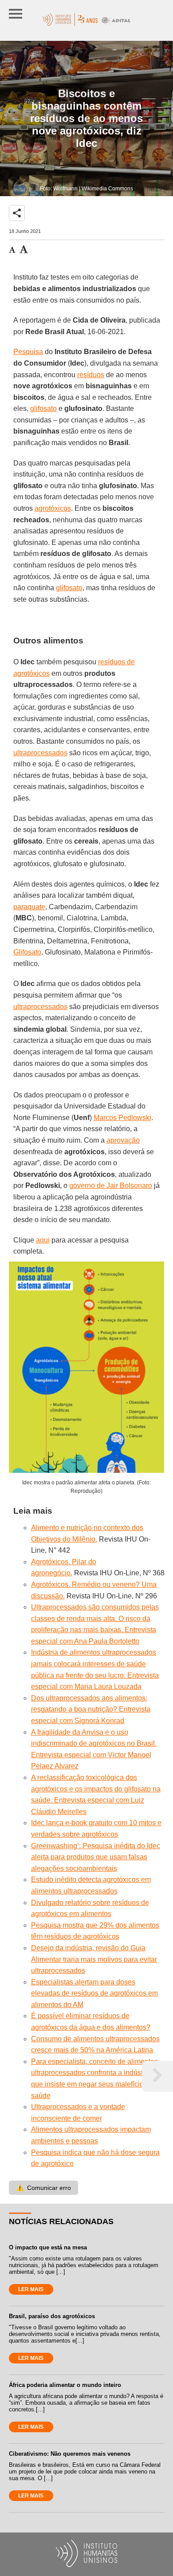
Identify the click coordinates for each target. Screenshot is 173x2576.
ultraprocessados (40, 753)
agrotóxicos (53, 508)
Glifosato (27, 952)
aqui (43, 1240)
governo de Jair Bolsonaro (111, 1185)
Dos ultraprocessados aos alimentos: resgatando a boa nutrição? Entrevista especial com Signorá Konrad (91, 1709)
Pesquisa (28, 352)
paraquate (29, 907)
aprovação (123, 1140)
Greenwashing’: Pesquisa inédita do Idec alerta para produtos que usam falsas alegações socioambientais (96, 1857)
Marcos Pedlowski (122, 1118)
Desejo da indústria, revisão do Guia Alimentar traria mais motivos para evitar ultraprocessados (94, 1959)
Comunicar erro (43, 2188)
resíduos (91, 375)
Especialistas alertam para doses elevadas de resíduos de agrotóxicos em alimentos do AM (94, 1993)
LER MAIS (31, 2289)
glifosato (43, 408)
